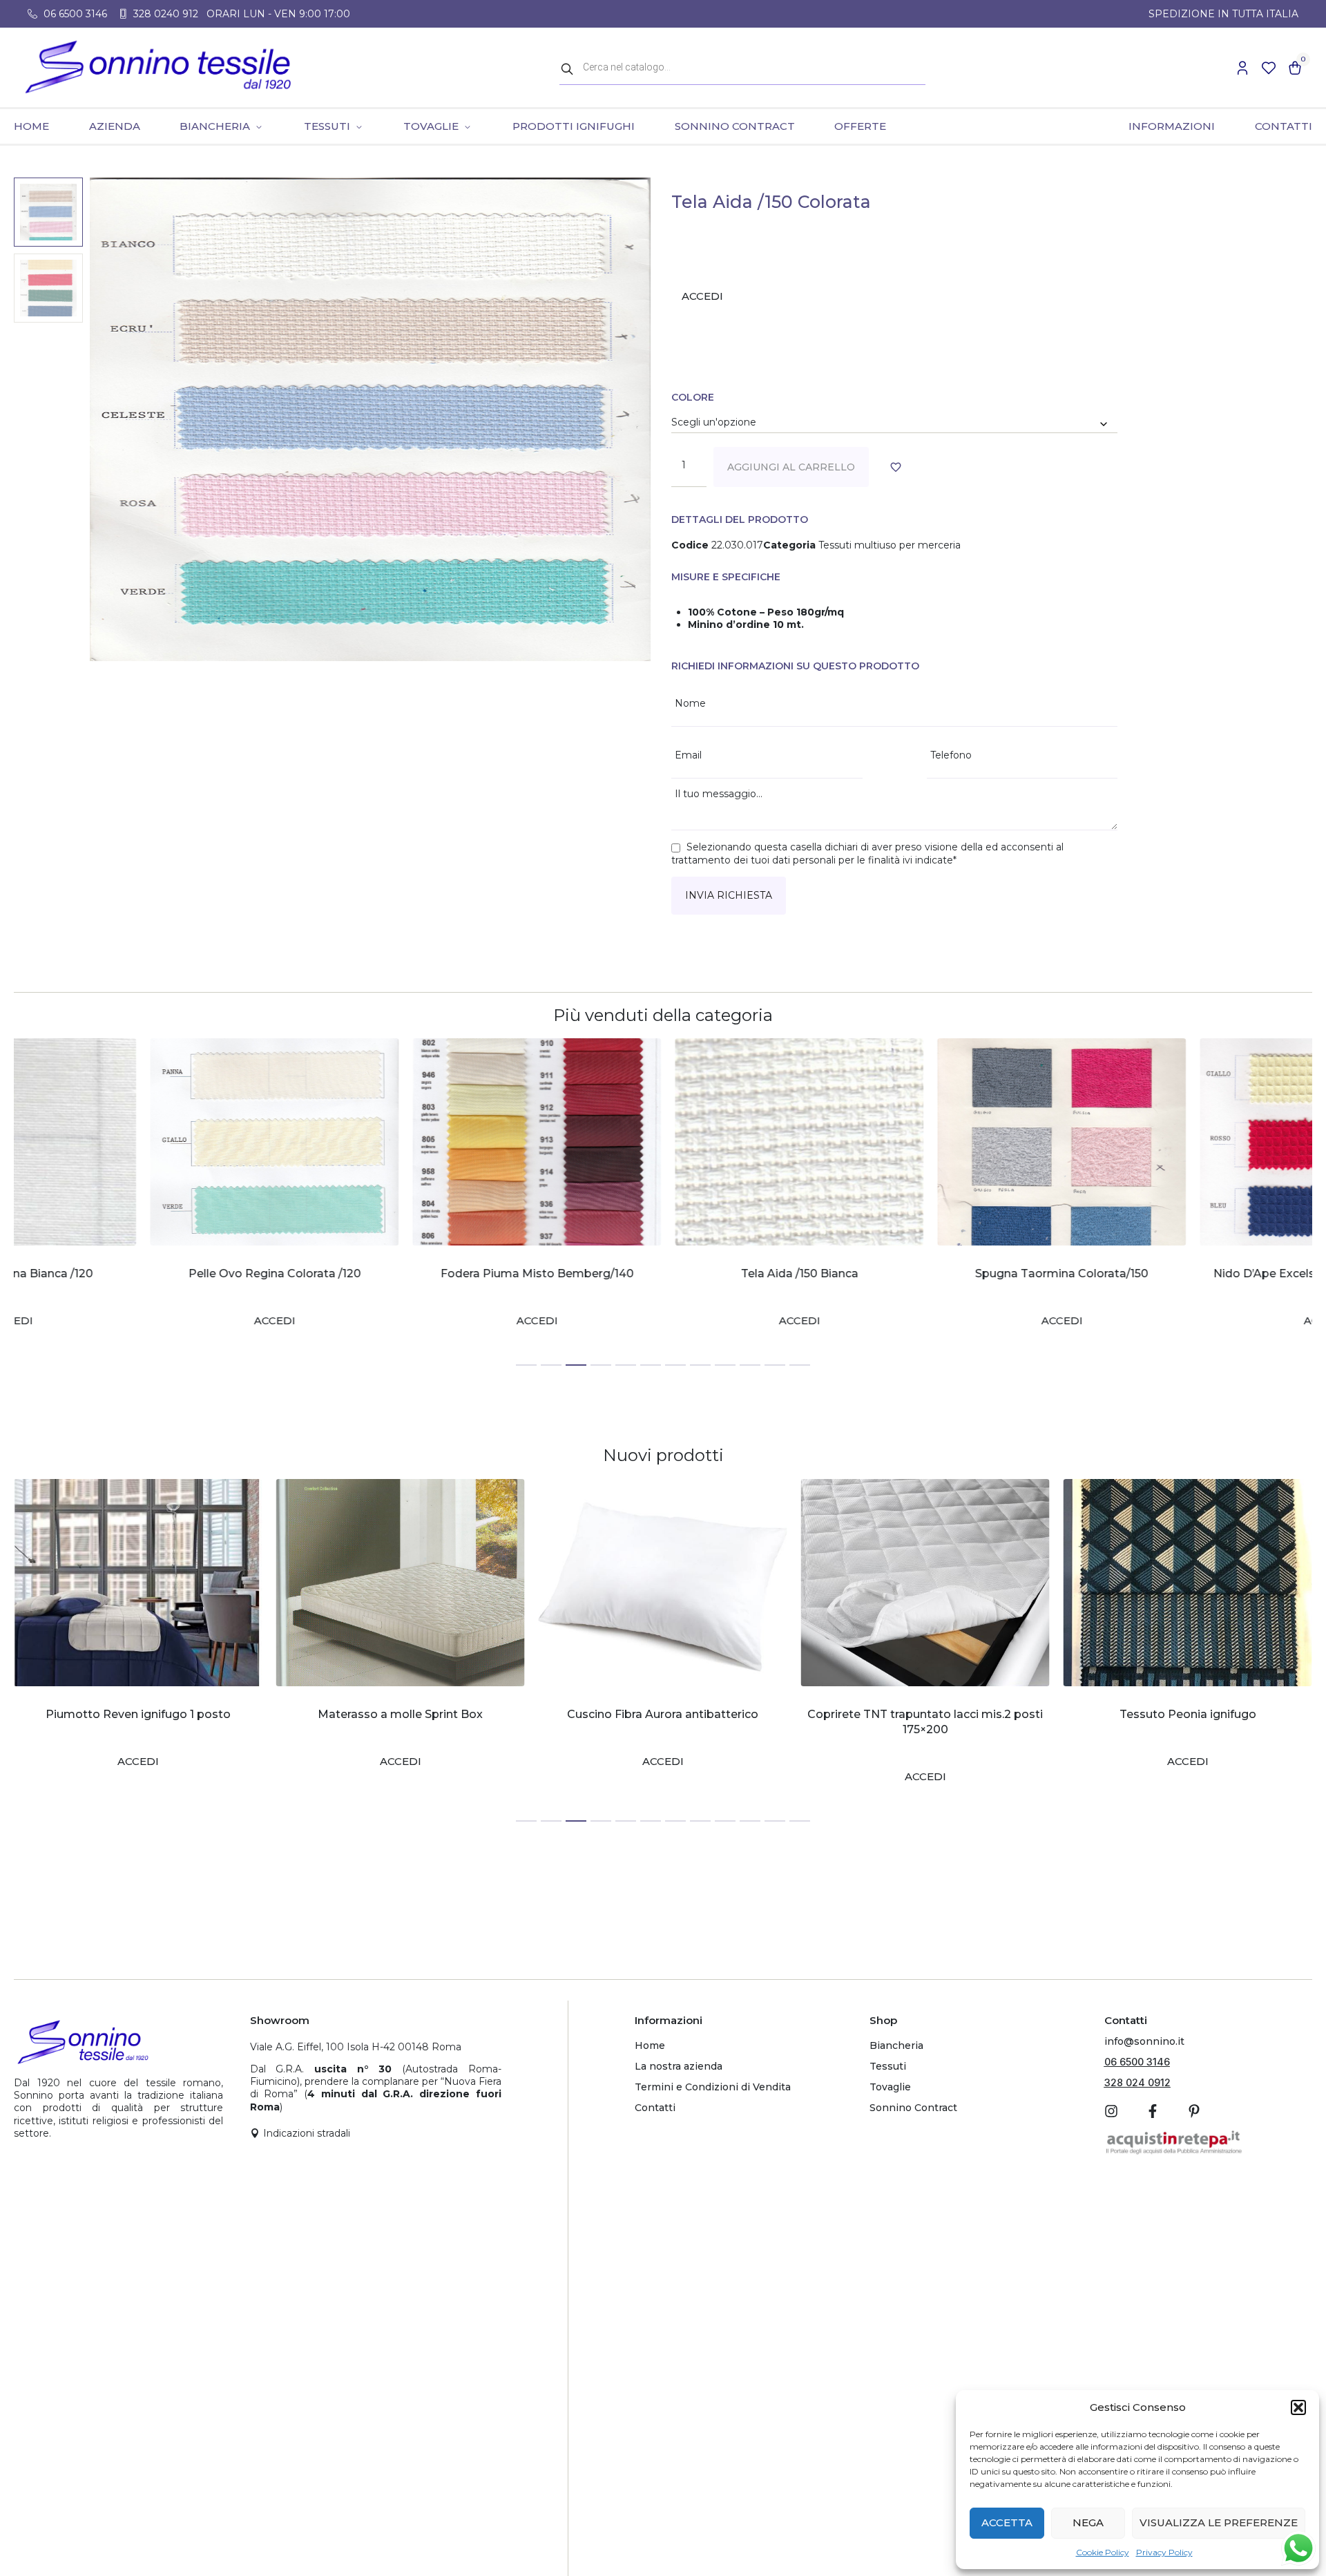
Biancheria (896, 2045)
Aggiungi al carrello (791, 467)
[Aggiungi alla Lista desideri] (898, 467)
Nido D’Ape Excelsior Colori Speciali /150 (1188, 1273)
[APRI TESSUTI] (359, 126)
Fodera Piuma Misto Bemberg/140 (401, 1273)
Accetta (1007, 2522)
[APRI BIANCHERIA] (259, 126)
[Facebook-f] (1153, 2111)
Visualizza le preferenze (1219, 2522)
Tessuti (888, 2066)
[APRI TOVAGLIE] (467, 126)
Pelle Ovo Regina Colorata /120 (138, 1273)
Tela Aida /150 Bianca (663, 1273)
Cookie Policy (1103, 2552)
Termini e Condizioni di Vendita (713, 2087)
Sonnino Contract (913, 2108)
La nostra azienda (679, 2066)
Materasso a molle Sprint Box (138, 1714)
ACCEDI (702, 296)
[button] (1298, 2407)
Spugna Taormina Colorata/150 (925, 1273)
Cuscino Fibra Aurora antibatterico (400, 1714)
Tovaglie (890, 2087)
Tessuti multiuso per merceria (890, 545)
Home (650, 2045)
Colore (693, 397)
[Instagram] (1111, 2111)
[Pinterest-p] (1194, 2111)
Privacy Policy (1164, 2552)
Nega (1088, 2522)
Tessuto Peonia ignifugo (925, 1714)
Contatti (655, 2108)
